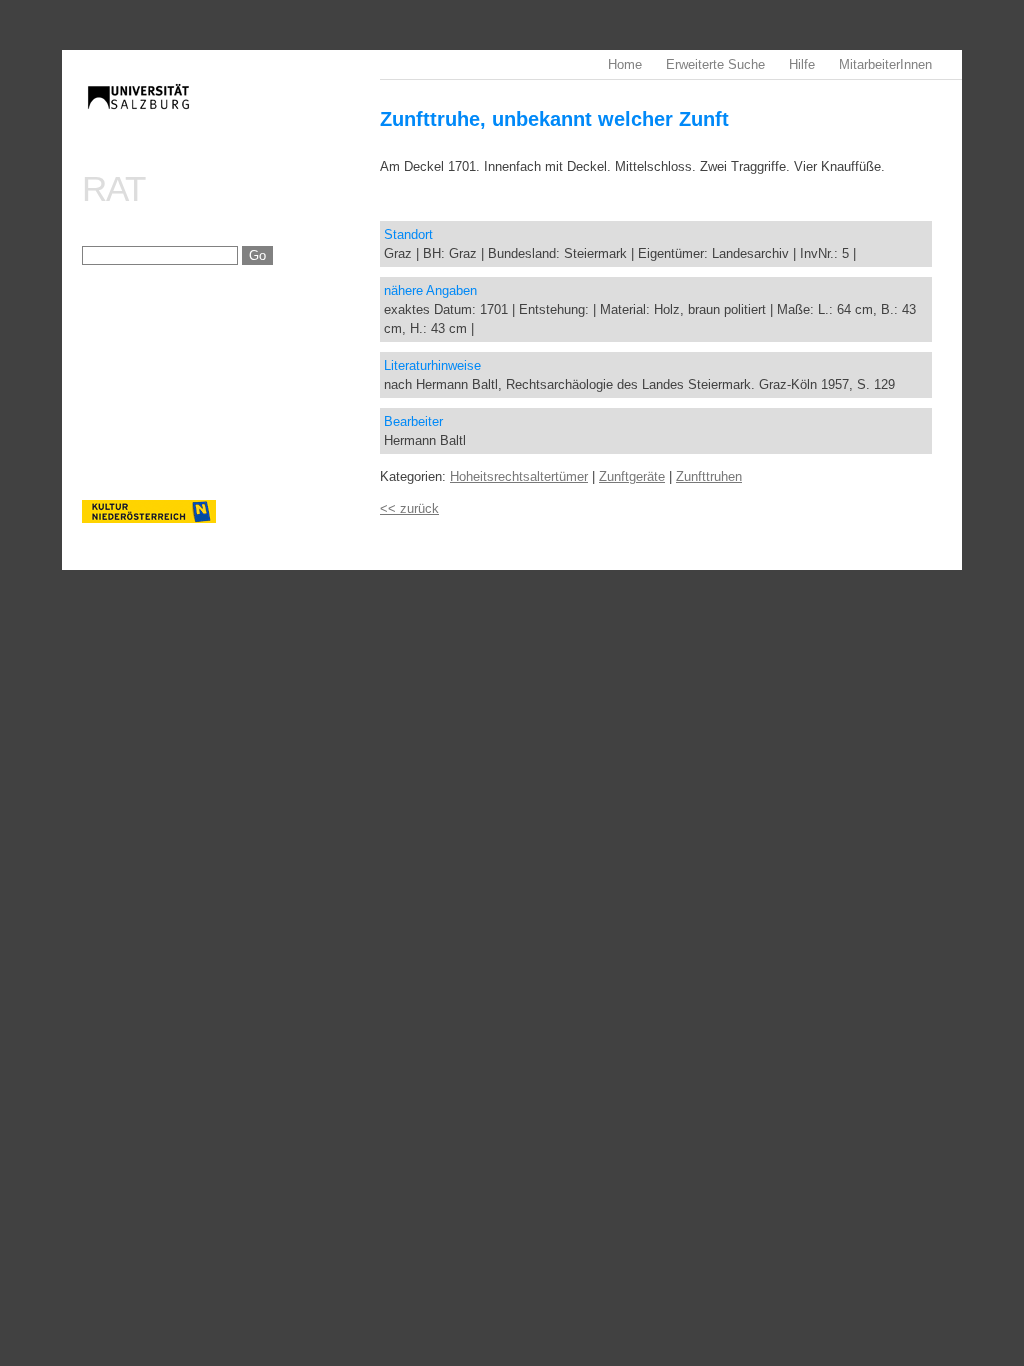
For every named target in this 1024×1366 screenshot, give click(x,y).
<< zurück (409, 508)
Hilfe (802, 64)
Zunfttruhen (709, 476)
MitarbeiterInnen (885, 64)
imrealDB (231, 115)
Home (625, 64)
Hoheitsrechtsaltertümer (519, 476)
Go (257, 255)
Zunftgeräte (632, 476)
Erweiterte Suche (715, 64)
